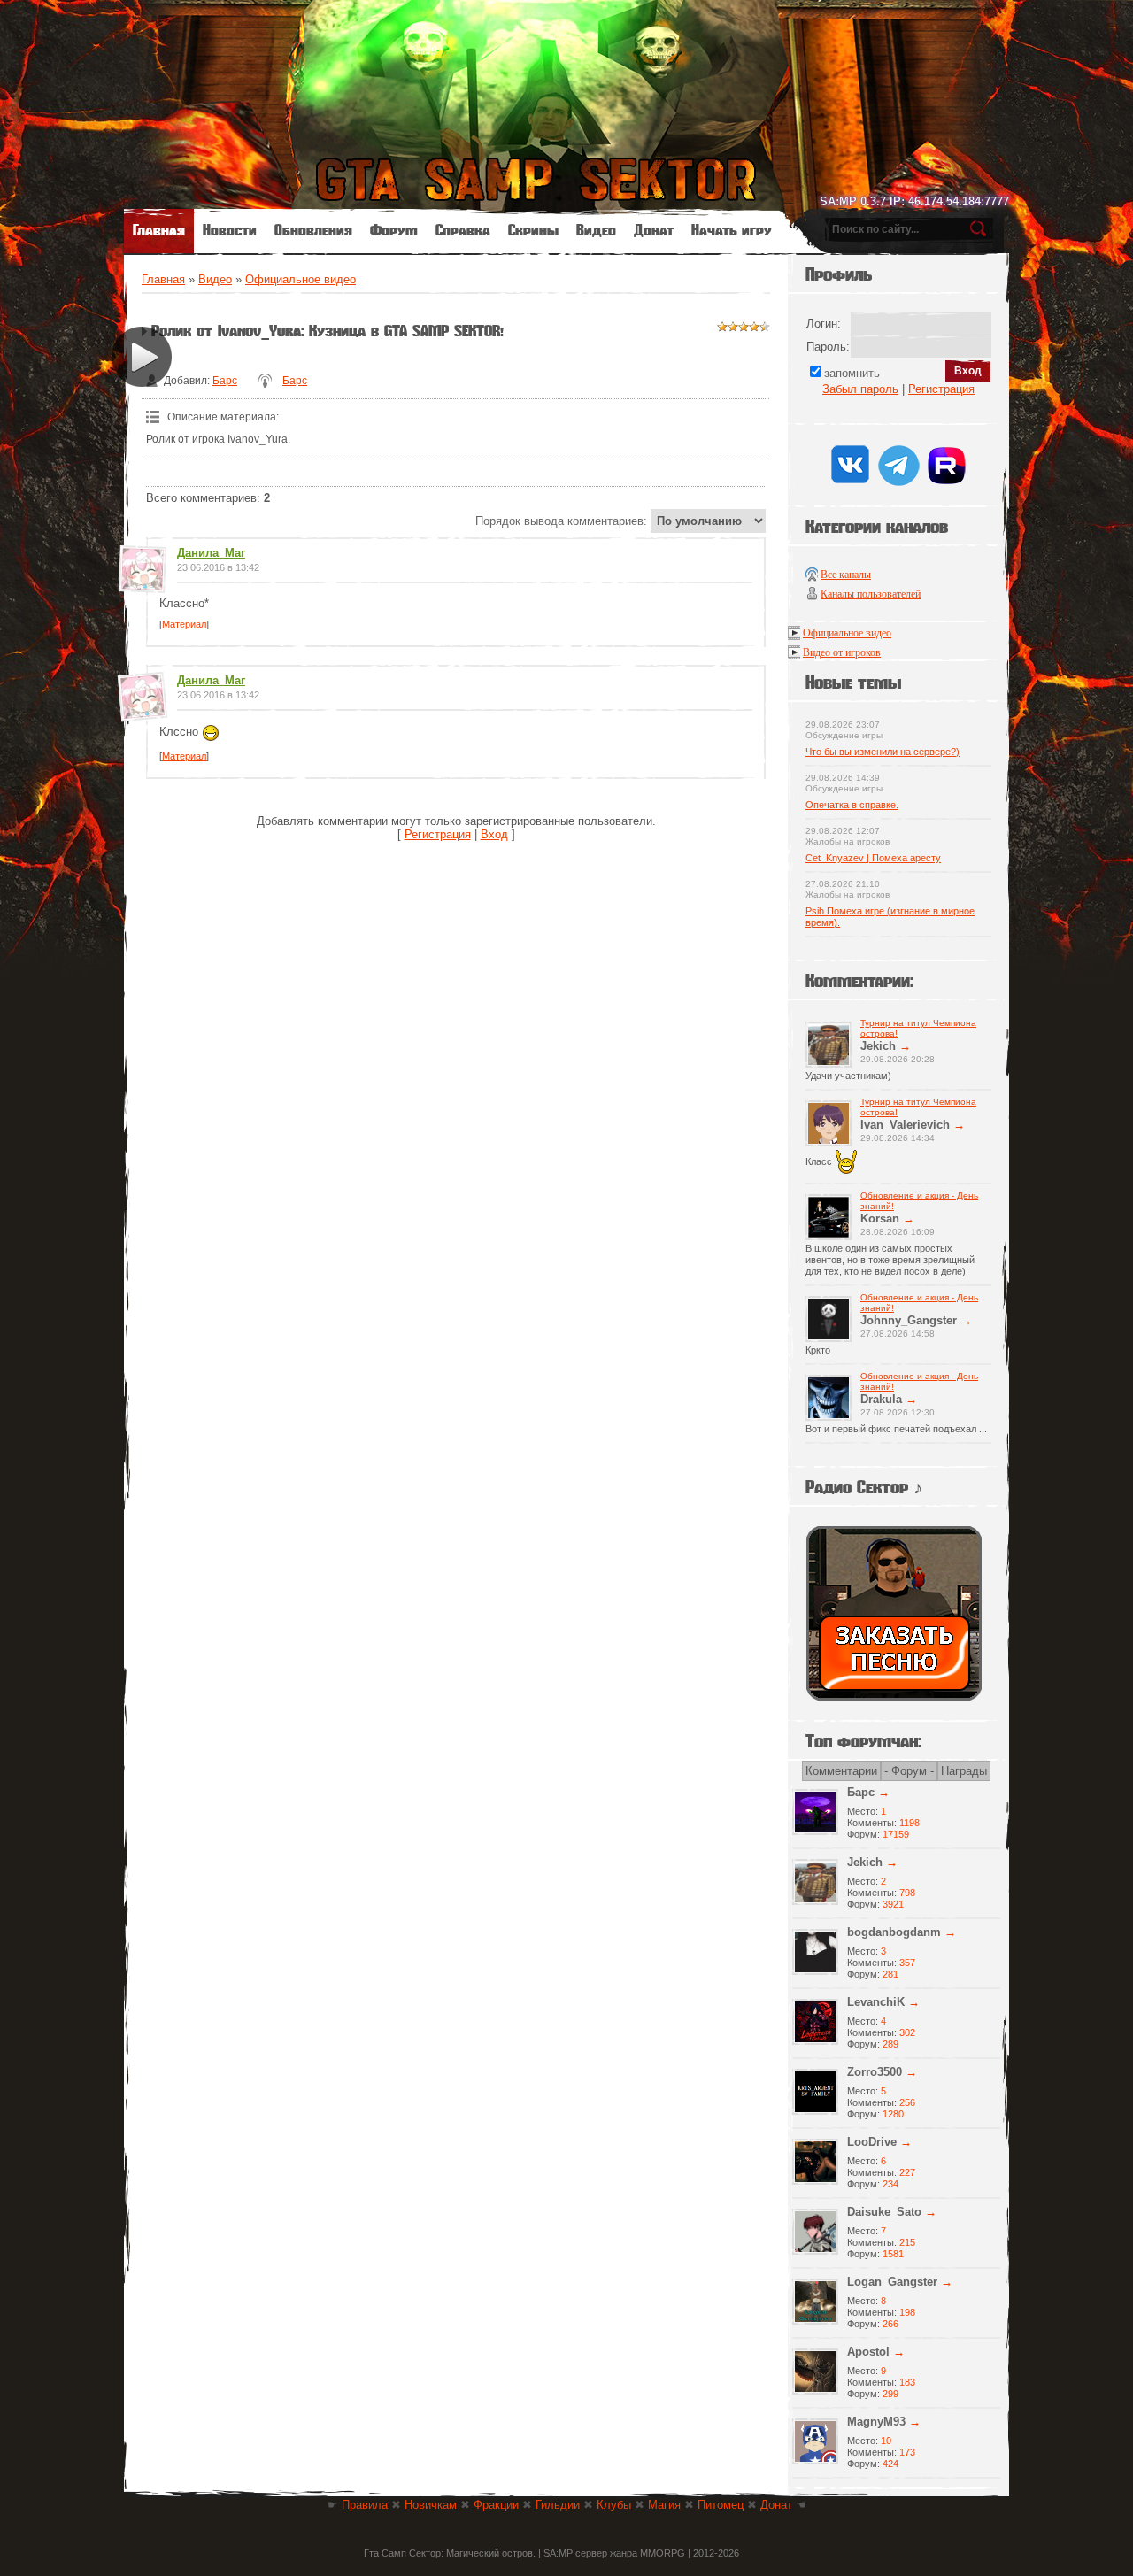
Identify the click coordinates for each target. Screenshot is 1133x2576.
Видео (215, 279)
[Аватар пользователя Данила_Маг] (142, 586)
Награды (964, 1771)
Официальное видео (301, 279)
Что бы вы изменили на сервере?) (883, 752)
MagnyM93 (876, 2422)
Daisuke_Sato (884, 2212)
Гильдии (558, 2505)
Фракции (496, 2505)
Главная (163, 279)
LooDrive (872, 2142)
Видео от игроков (842, 652)
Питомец (721, 2505)
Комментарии (841, 1771)
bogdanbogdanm (894, 1932)
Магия (664, 2505)
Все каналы (846, 575)
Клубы (614, 2505)
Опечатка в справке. (852, 805)
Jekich (878, 1046)
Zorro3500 (875, 2072)
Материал (184, 624)
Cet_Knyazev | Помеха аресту (873, 858)
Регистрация (438, 834)
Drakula (881, 1399)
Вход (494, 834)
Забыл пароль (860, 389)
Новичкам (431, 2505)
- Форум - (909, 1771)
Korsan (880, 1219)
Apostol (868, 2352)
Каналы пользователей (871, 594)
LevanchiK (876, 2002)
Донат (776, 2505)
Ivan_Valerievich (905, 1125)
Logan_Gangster (892, 2282)
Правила (365, 2505)
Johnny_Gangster (909, 1320)
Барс (225, 381)
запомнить (852, 373)
